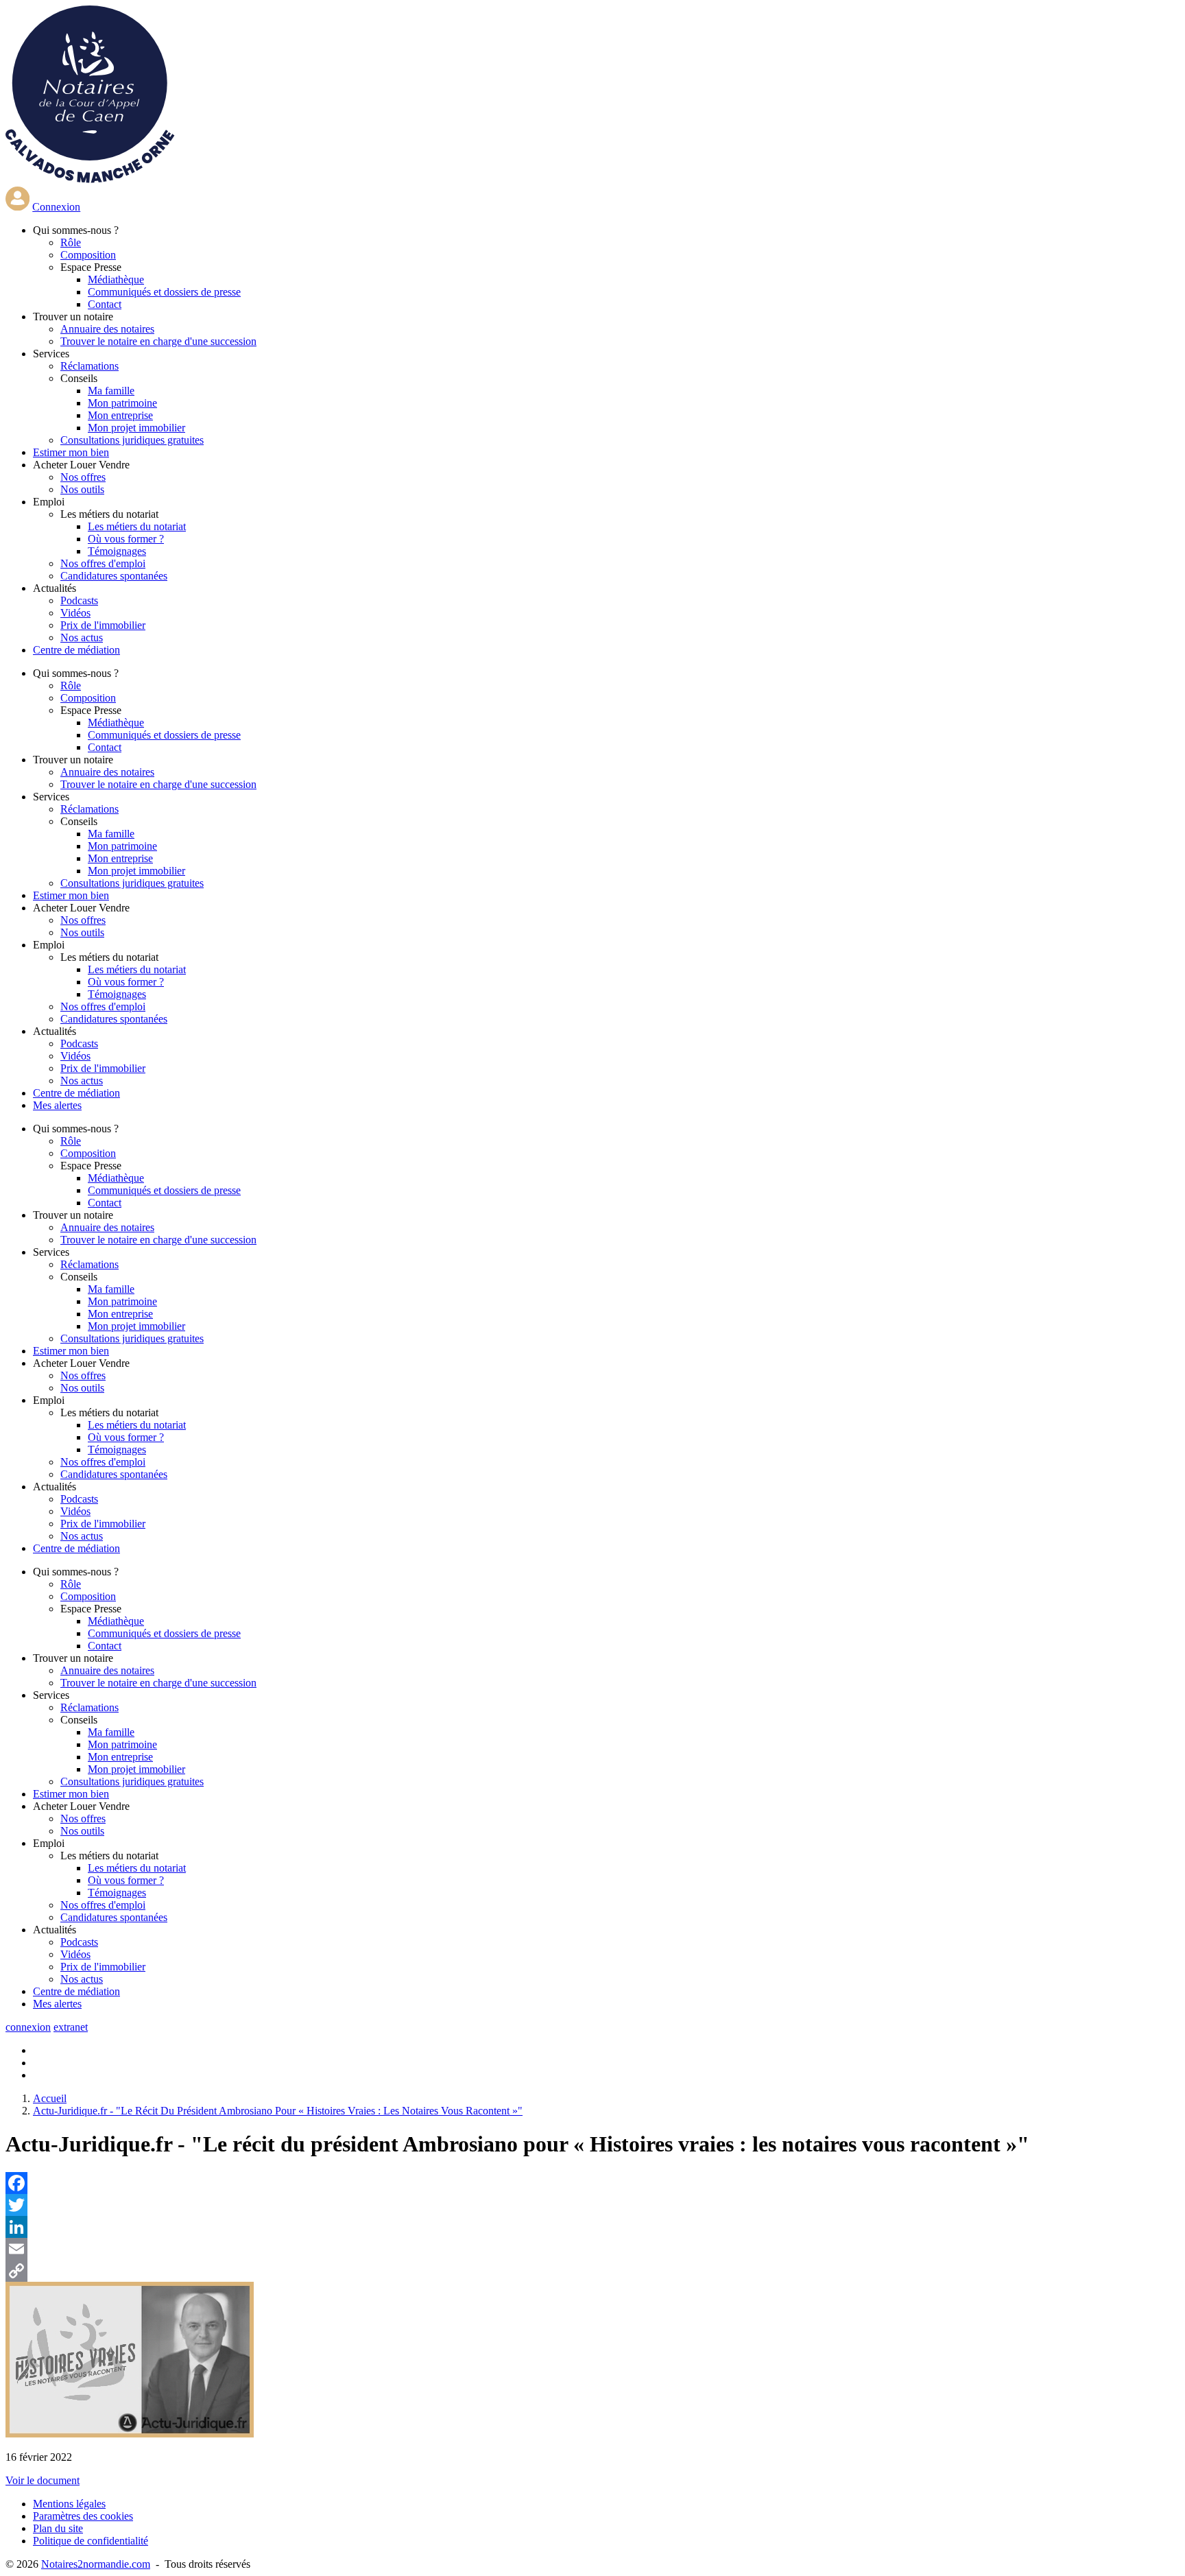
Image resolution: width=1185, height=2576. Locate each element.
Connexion (56, 207)
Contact (105, 304)
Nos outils (82, 489)
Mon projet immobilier (136, 428)
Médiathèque (116, 279)
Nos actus (82, 637)
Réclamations (89, 366)
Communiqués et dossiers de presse (164, 292)
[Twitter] (592, 2205)
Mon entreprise (120, 415)
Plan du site (58, 2528)
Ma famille (111, 391)
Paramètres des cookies (83, 2516)
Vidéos (75, 613)
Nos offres (83, 477)
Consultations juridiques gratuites (132, 440)
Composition (88, 255)
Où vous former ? (126, 539)
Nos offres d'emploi (103, 563)
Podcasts (79, 600)
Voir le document (43, 2480)
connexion (28, 2027)
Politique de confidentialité (91, 2541)
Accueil (50, 2098)
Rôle (71, 242)
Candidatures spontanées (114, 576)
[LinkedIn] (592, 2227)
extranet (71, 2027)
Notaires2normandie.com (96, 2564)
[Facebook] (592, 2183)
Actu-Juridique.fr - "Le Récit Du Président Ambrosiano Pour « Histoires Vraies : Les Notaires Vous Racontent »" (278, 2111)
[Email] (592, 2249)
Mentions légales (69, 2504)
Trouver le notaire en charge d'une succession (158, 341)
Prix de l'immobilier (103, 625)
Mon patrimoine (122, 403)
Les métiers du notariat (137, 526)
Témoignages (117, 551)
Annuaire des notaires (107, 329)
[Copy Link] (592, 2271)
